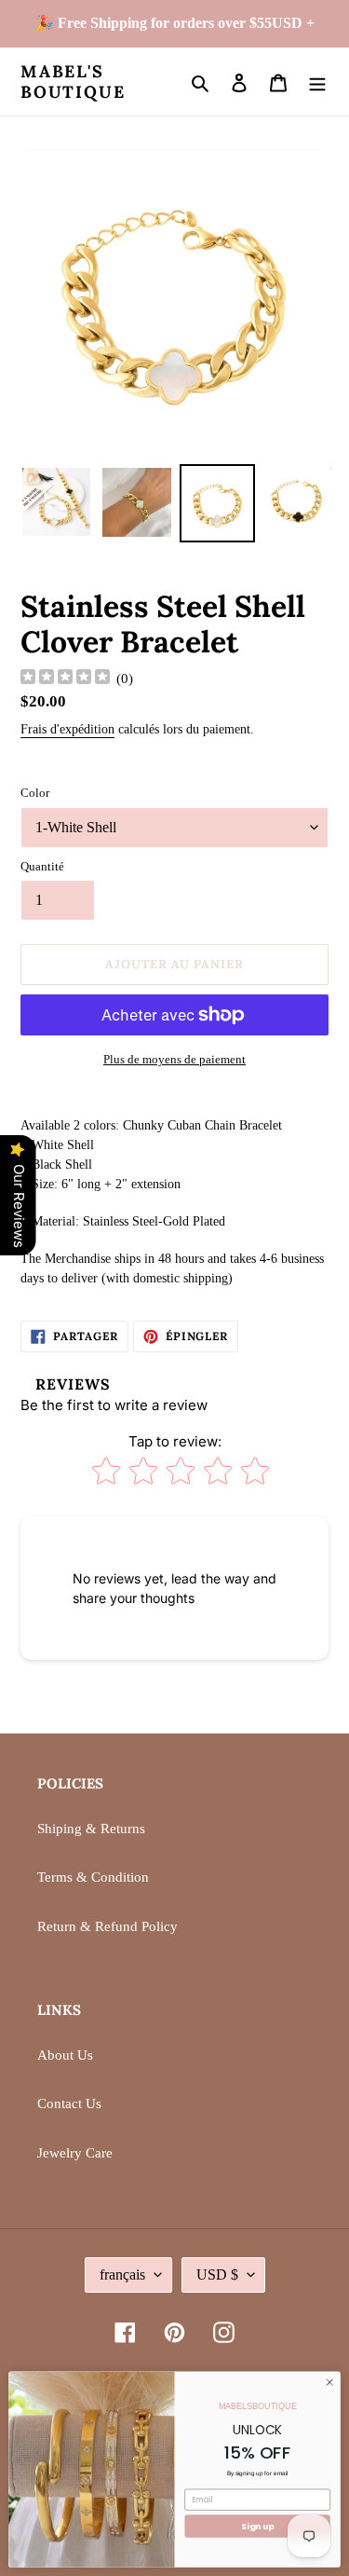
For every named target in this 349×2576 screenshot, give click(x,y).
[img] (65, 679)
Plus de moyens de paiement (174, 1059)
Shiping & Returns (91, 1829)
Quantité (42, 866)
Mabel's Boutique (73, 82)
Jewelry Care (75, 2153)
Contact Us (69, 2103)
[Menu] (317, 82)
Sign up (257, 2526)
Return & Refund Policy (107, 1926)
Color (35, 793)
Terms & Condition (93, 1877)
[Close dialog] (329, 2382)
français (122, 2275)
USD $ (217, 2275)
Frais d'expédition (67, 729)
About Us (65, 2055)
